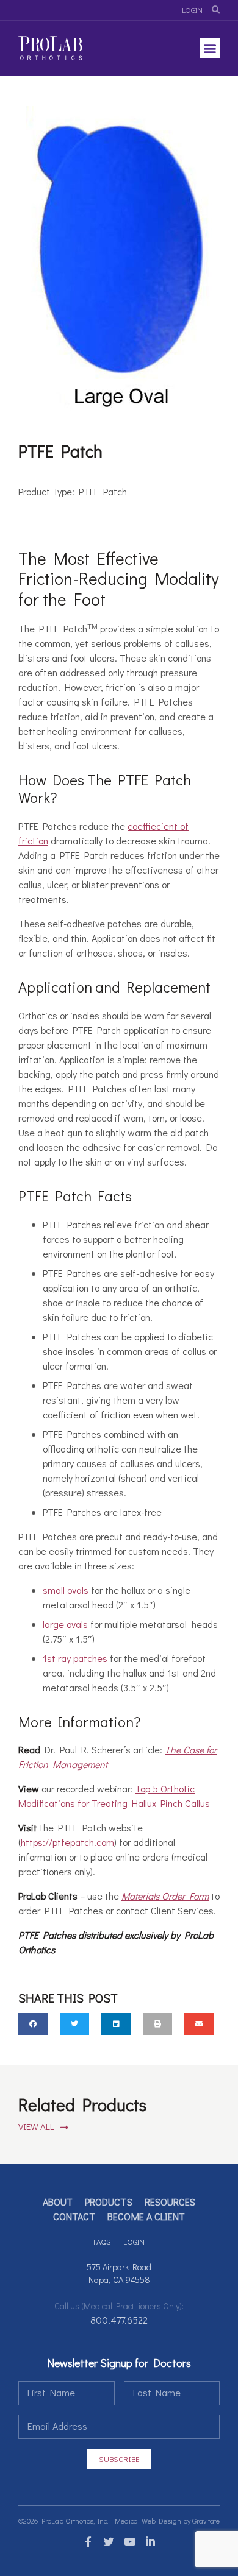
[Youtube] (129, 2542)
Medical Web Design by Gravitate (167, 2521)
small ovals (66, 1590)
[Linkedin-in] (150, 2542)
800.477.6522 (119, 2320)
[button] (210, 48)
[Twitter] (109, 2542)
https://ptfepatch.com (67, 1842)
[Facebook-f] (88, 2542)
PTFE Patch (103, 491)
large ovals (65, 1624)
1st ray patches (75, 1658)
